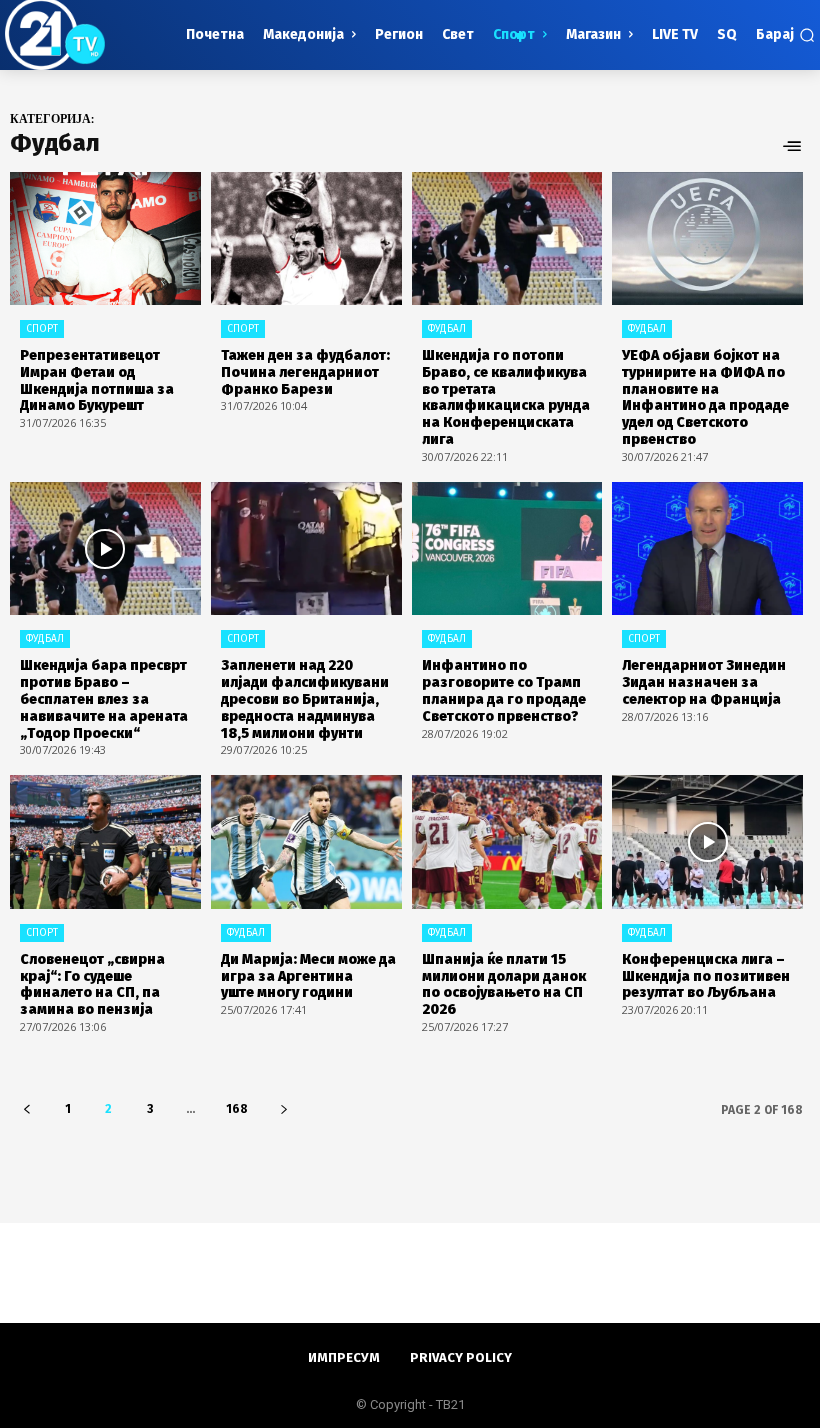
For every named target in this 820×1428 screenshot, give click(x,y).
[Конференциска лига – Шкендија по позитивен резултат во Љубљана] (707, 842)
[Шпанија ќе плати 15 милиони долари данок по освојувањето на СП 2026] (507, 842)
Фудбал (447, 329)
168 (237, 1109)
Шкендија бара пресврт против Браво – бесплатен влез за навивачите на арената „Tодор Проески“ (104, 699)
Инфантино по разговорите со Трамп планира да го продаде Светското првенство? (504, 690)
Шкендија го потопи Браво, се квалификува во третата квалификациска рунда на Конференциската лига (506, 397)
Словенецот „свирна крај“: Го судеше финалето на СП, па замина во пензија (92, 984)
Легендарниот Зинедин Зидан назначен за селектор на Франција (704, 682)
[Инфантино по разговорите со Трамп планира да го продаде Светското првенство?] (507, 549)
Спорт (42, 329)
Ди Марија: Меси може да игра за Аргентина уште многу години (308, 976)
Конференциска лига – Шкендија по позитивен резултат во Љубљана (706, 976)
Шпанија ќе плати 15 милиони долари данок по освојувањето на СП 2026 (504, 984)
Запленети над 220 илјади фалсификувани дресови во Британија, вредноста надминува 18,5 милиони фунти (305, 699)
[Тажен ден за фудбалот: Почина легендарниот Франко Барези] (306, 239)
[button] (785, 35)
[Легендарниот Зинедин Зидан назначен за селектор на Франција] (707, 549)
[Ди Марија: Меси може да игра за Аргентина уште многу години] (306, 842)
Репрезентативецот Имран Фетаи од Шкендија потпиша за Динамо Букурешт (97, 380)
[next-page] (283, 1109)
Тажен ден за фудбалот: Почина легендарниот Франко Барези (305, 372)
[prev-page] (26, 1109)
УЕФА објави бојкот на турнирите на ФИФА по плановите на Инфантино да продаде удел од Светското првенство (705, 397)
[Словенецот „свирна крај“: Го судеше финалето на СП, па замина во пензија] (105, 842)
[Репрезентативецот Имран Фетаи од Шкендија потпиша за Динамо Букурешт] (105, 239)
